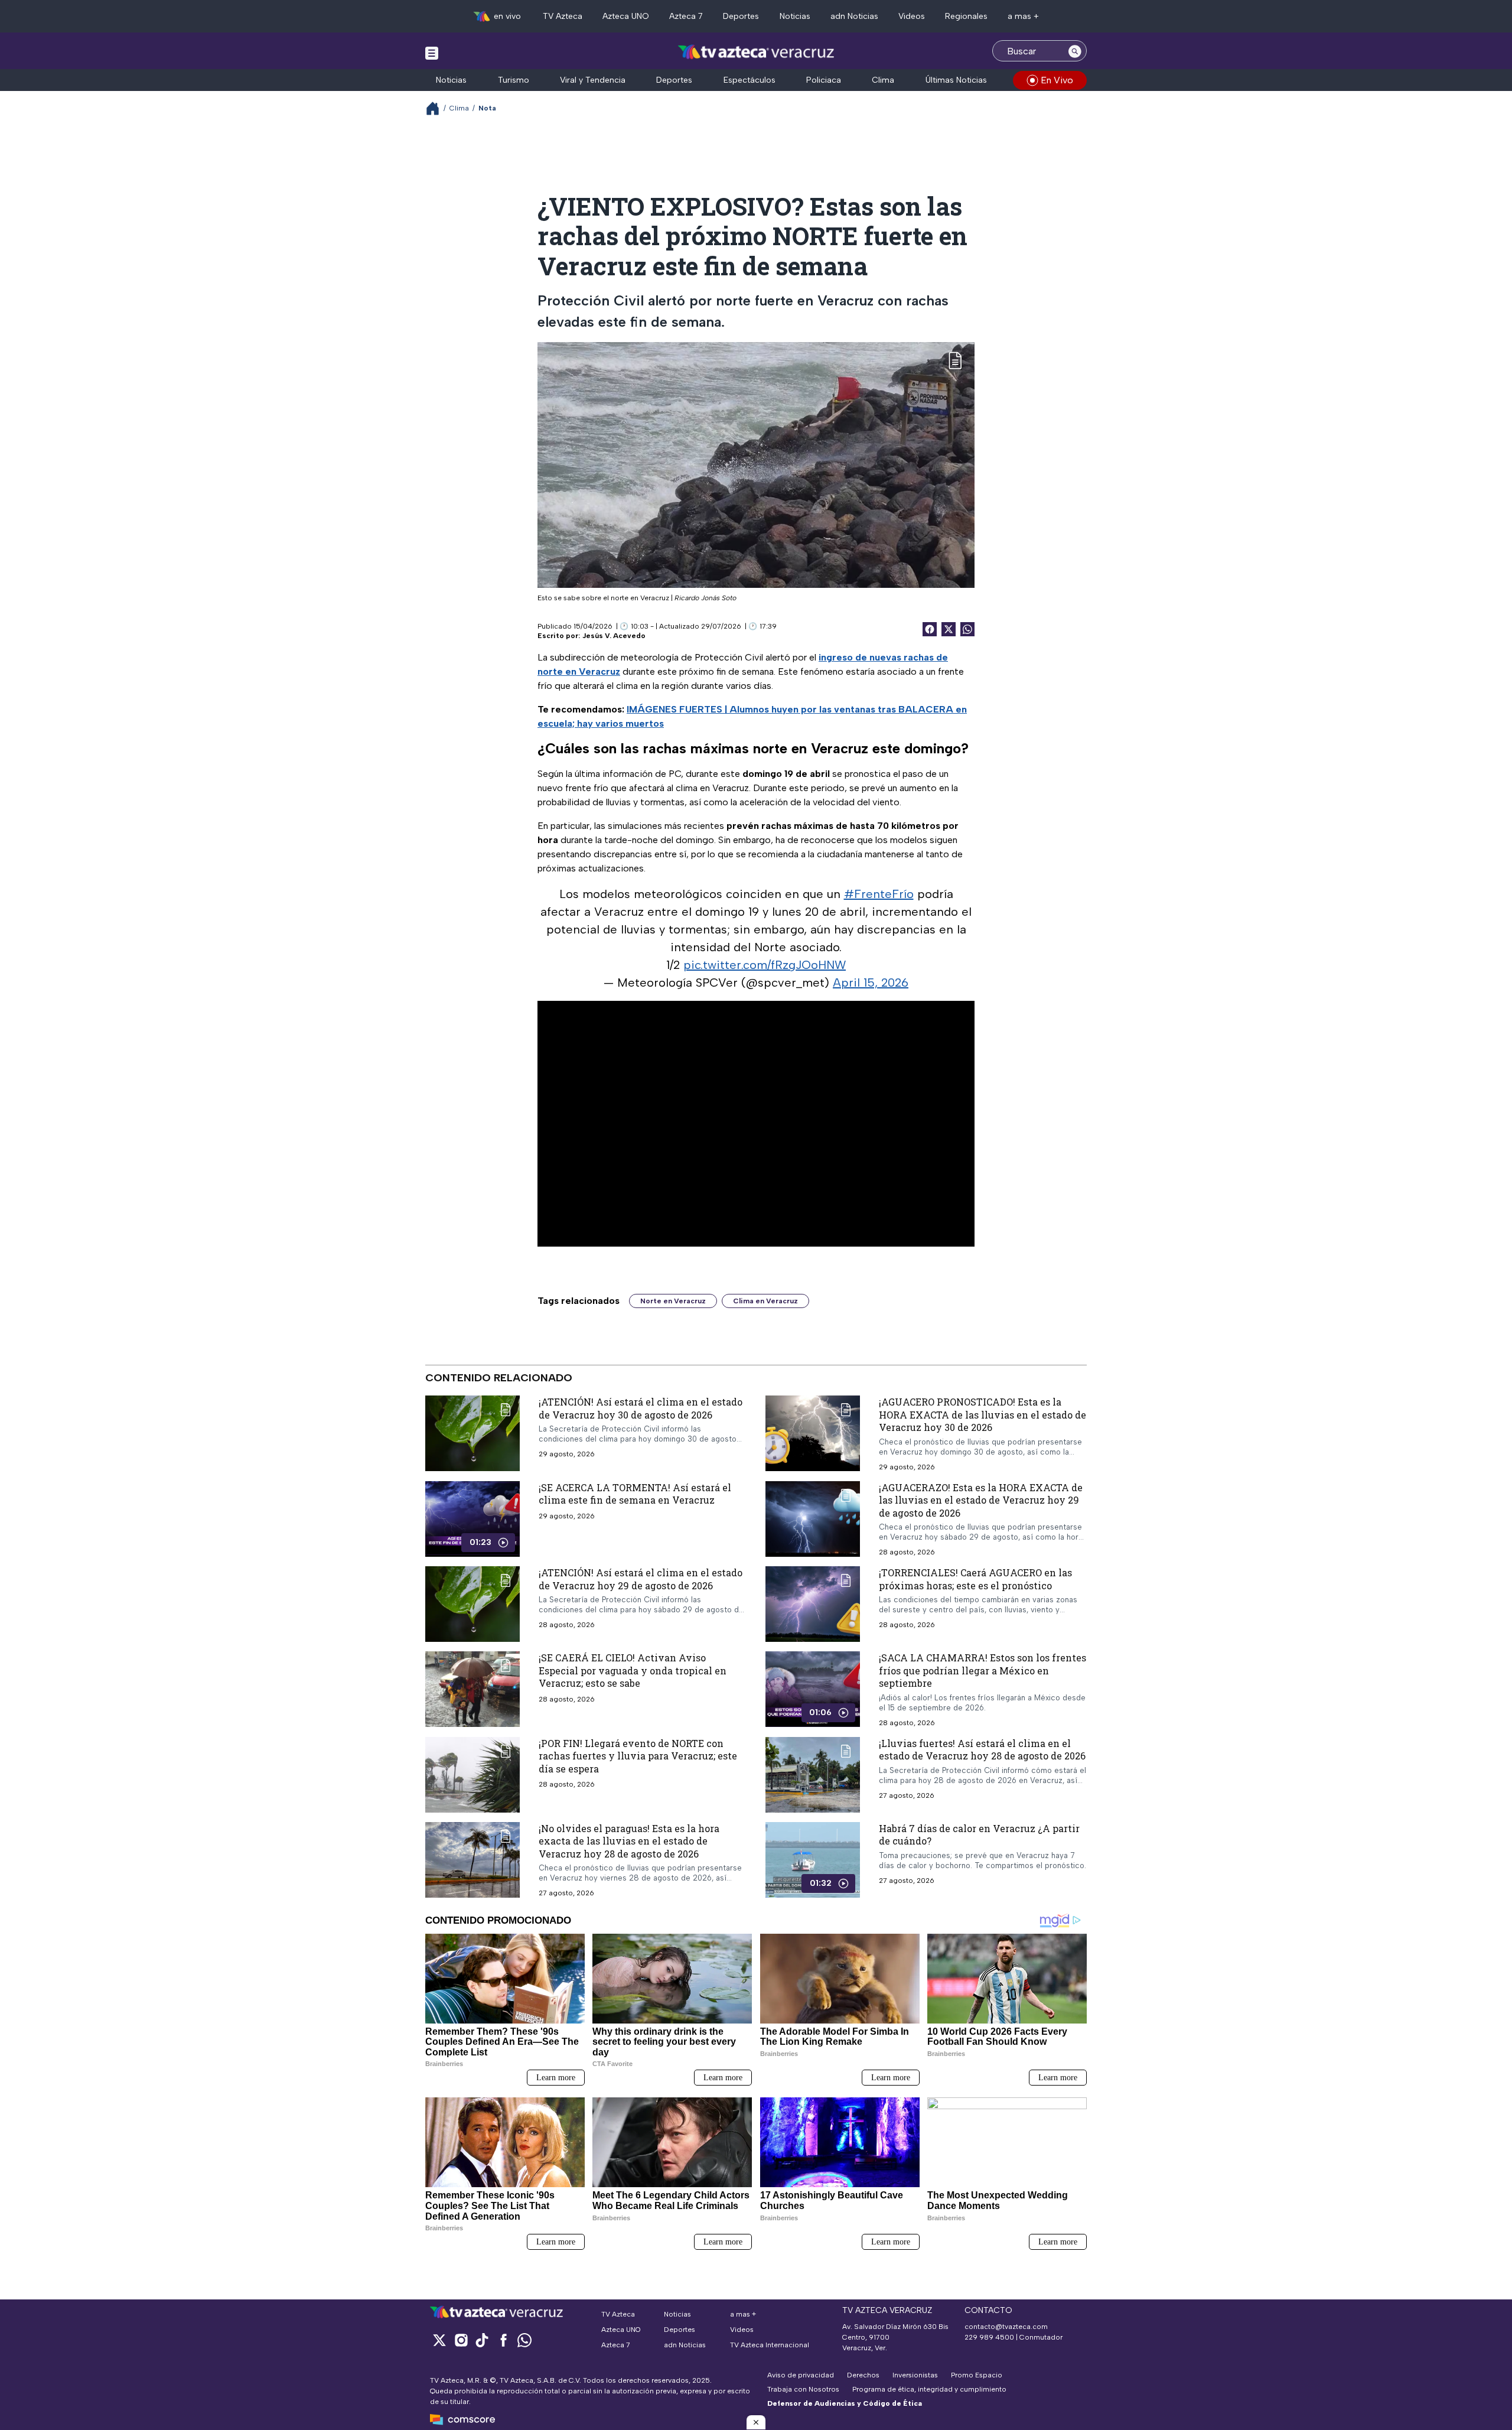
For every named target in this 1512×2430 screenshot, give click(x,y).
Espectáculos (750, 80)
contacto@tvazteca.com (1006, 2327)
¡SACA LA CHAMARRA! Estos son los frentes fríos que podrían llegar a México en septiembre (983, 1670)
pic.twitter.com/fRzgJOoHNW (765, 965)
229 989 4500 (989, 2337)
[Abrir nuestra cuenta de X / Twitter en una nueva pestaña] (439, 2340)
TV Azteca (563, 16)
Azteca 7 (686, 16)
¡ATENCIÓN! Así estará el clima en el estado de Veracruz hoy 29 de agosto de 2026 (641, 1579)
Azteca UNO (626, 16)
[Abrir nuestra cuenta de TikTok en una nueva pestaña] (482, 2340)
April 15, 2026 (871, 983)
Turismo (514, 80)
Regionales (966, 16)
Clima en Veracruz (765, 1301)
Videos (912, 16)
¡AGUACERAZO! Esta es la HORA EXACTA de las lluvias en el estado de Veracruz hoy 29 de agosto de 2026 (981, 1500)
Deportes (741, 16)
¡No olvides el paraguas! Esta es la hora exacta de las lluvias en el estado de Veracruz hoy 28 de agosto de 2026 (629, 1841)
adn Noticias (854, 16)
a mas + (1023, 16)
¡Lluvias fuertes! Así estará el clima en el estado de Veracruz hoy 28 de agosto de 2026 (982, 1750)
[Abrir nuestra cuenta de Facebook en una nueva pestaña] (503, 2340)
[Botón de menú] (432, 53)
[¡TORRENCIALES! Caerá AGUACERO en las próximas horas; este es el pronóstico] (813, 1604)
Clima (883, 80)
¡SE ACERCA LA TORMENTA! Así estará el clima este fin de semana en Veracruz (635, 1494)
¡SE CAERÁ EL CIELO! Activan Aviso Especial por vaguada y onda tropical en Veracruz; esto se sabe (633, 1670)
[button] (756, 2422)
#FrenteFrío (879, 894)
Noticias (795, 16)
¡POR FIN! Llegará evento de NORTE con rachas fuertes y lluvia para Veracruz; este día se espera (638, 1756)
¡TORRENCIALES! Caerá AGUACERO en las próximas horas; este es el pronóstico (975, 1579)
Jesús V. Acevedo (614, 636)
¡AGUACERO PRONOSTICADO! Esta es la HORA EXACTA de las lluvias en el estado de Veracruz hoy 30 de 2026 (983, 1414)
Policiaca (824, 80)
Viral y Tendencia (593, 80)
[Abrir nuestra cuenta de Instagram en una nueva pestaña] (461, 2340)
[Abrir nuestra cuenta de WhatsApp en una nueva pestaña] (524, 2340)
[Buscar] (1075, 51)
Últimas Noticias (956, 80)
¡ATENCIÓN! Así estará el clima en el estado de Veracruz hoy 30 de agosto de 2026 (641, 1408)
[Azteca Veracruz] (756, 52)
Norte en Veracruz (673, 1301)
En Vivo (1057, 80)
